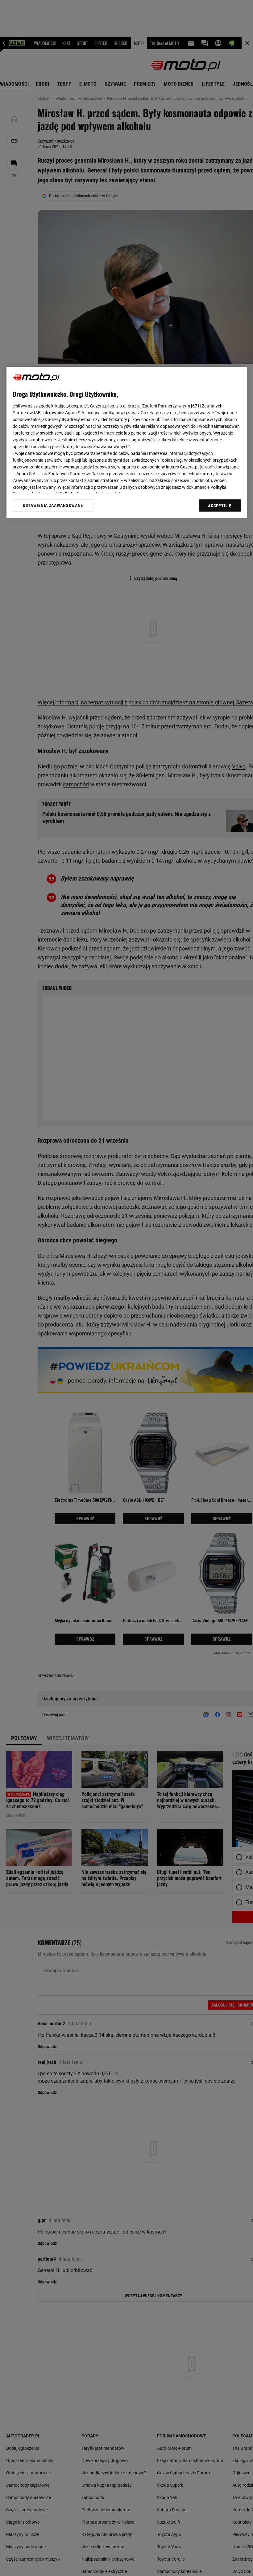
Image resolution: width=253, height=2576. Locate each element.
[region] (127, 442)
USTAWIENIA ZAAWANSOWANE (53, 505)
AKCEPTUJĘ (220, 506)
